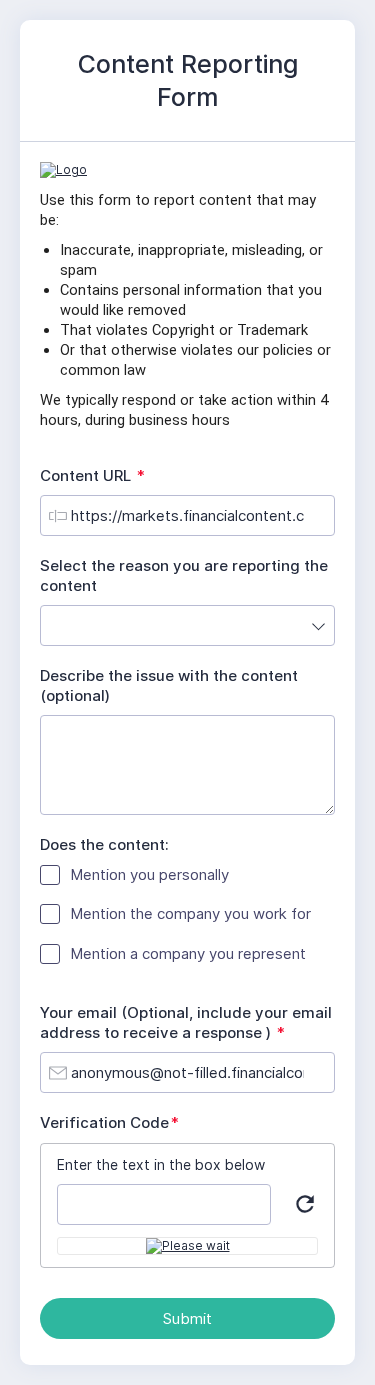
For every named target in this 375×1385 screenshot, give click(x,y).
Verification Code (114, 1123)
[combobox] (187, 625)
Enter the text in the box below (161, 1164)
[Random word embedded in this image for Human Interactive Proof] (188, 1246)
